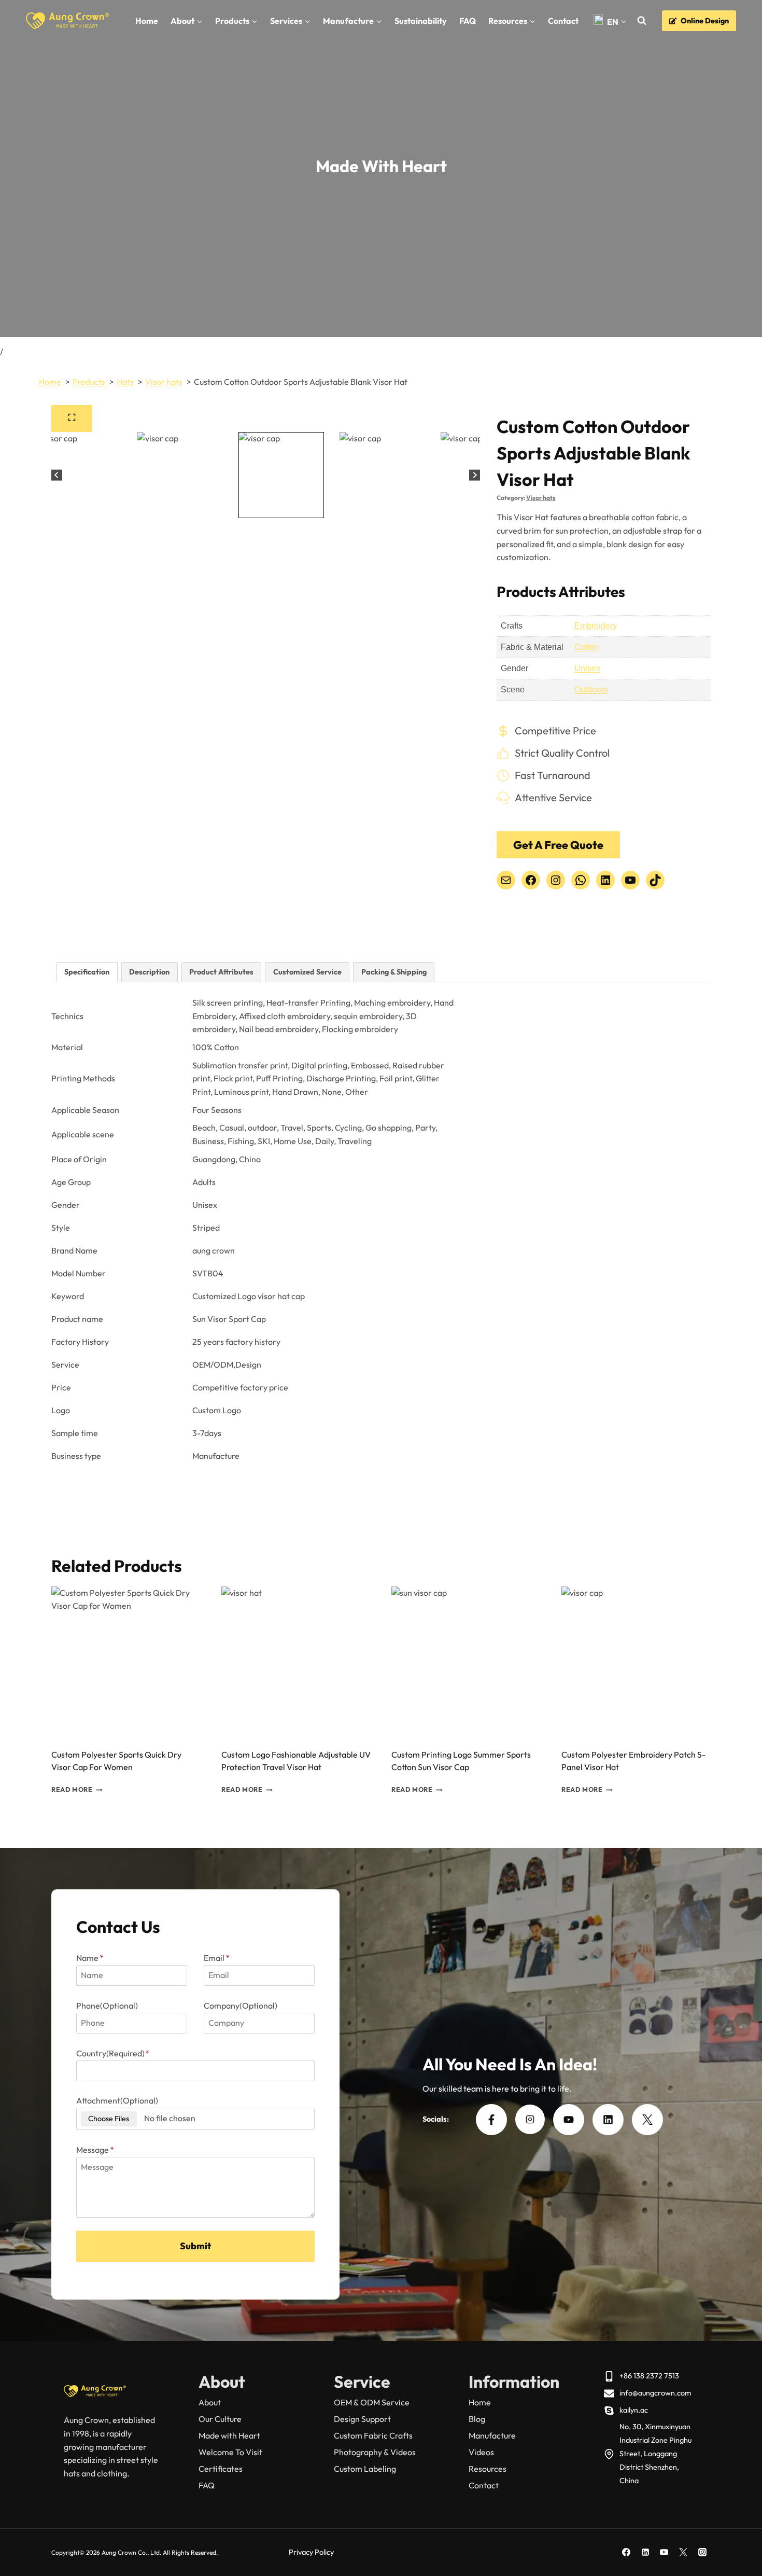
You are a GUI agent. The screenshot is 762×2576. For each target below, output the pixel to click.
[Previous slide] (57, 475)
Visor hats (541, 498)
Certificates (221, 2469)
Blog (477, 2419)
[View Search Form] (641, 21)
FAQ (468, 21)
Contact (563, 21)
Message (95, 2150)
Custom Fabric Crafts (373, 2435)
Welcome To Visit (230, 2452)
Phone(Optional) (107, 2006)
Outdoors (591, 690)
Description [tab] (149, 972)
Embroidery (596, 626)
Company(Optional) (241, 2006)
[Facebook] (626, 2552)
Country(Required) (113, 2053)
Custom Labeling (365, 2469)
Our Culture (220, 2419)
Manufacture (492, 2435)
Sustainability (421, 21)
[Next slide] (475, 475)
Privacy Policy (311, 2552)
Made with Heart (229, 2435)
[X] (683, 2552)
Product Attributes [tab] (221, 972)
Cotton (587, 647)
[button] (79, 475)
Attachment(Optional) (117, 2100)
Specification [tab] (87, 972)
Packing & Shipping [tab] (394, 972)
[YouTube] (664, 2552)
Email (217, 1958)
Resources (488, 2469)
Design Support (362, 2419)
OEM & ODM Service (372, 2402)
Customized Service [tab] (307, 972)
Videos (481, 2452)
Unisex (587, 668)
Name (90, 1958)
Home (147, 21)
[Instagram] (702, 2552)
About (210, 2402)
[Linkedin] (645, 2552)
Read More (72, 1790)
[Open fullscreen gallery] (72, 419)
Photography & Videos (375, 2452)
